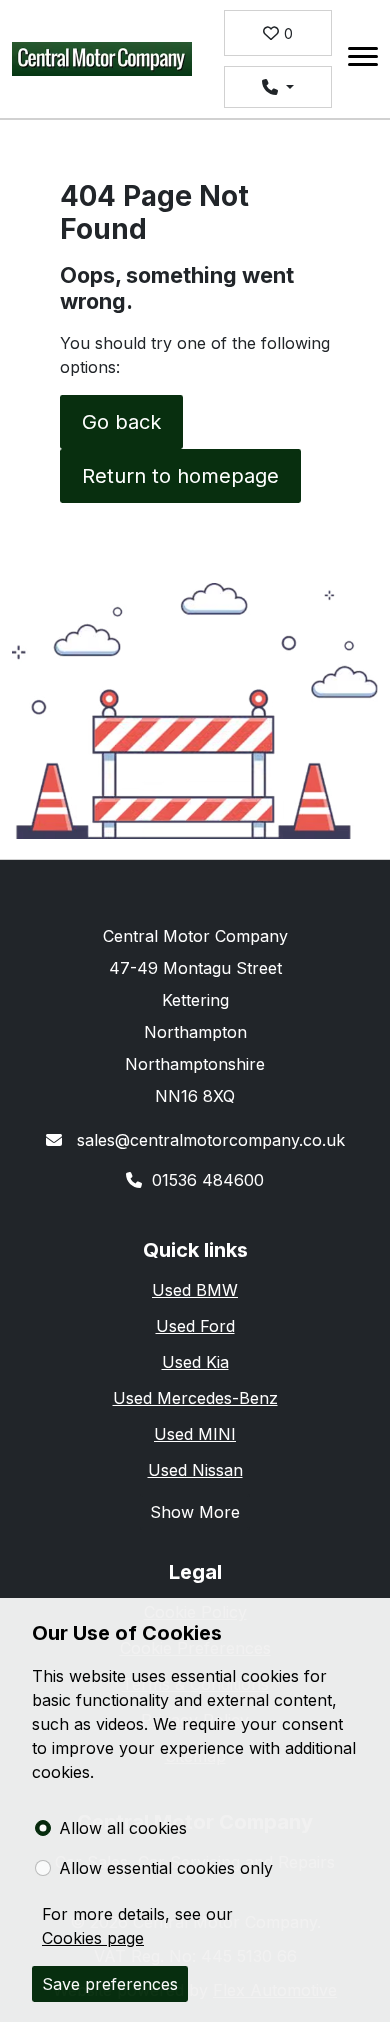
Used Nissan (195, 1470)
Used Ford (195, 1326)
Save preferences (110, 1984)
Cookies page (93, 1938)
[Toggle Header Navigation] (363, 59)
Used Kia (195, 1362)
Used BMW (195, 1290)
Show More (195, 1512)
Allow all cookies (123, 1828)
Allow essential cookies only (166, 1868)
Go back (121, 422)
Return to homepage (180, 476)
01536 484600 (208, 1180)
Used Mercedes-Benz (195, 1398)
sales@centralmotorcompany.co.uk (208, 1140)
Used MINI (195, 1434)
